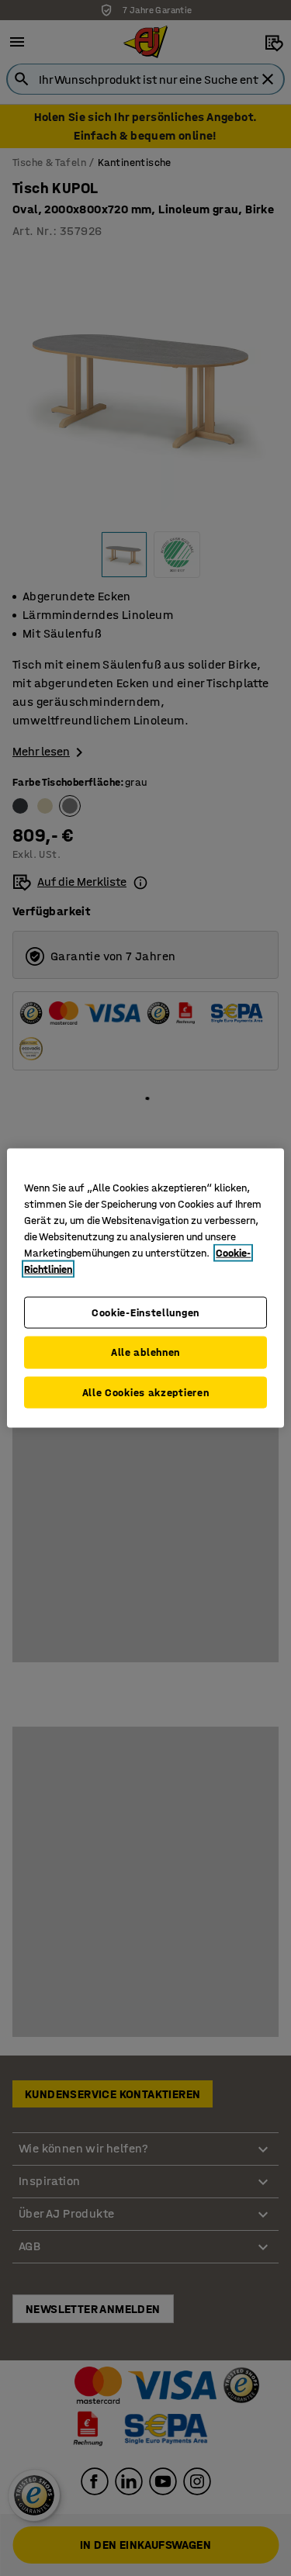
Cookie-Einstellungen (145, 1312)
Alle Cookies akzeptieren (146, 1392)
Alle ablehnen (145, 1352)
